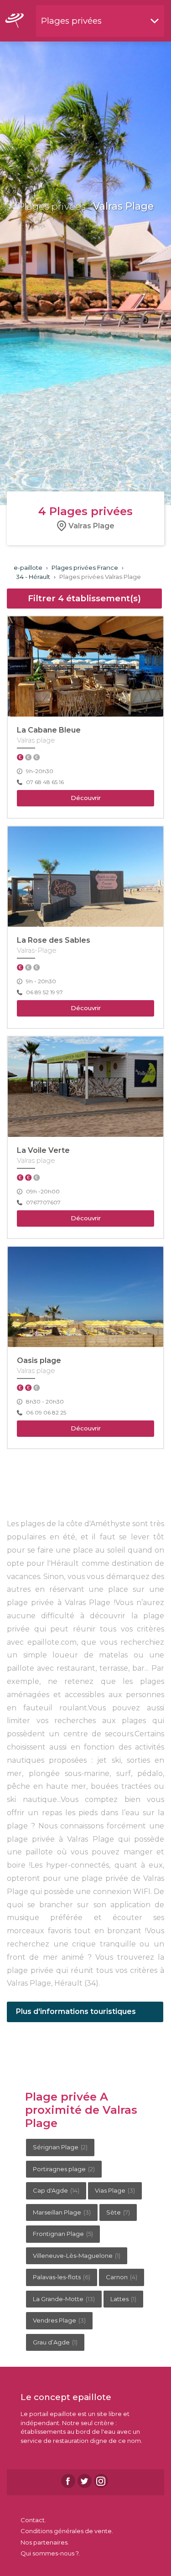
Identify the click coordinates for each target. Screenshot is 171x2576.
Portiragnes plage (64, 2169)
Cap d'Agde (56, 2190)
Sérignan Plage (60, 2147)
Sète (118, 2212)
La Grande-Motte (64, 2299)
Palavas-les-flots (62, 2277)
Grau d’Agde (55, 2342)
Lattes (123, 2299)
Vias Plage (115, 2190)
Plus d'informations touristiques (76, 2011)
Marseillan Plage (62, 2212)
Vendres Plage (59, 2320)
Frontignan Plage (63, 2234)
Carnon (122, 2277)
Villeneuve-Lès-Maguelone (77, 2256)
